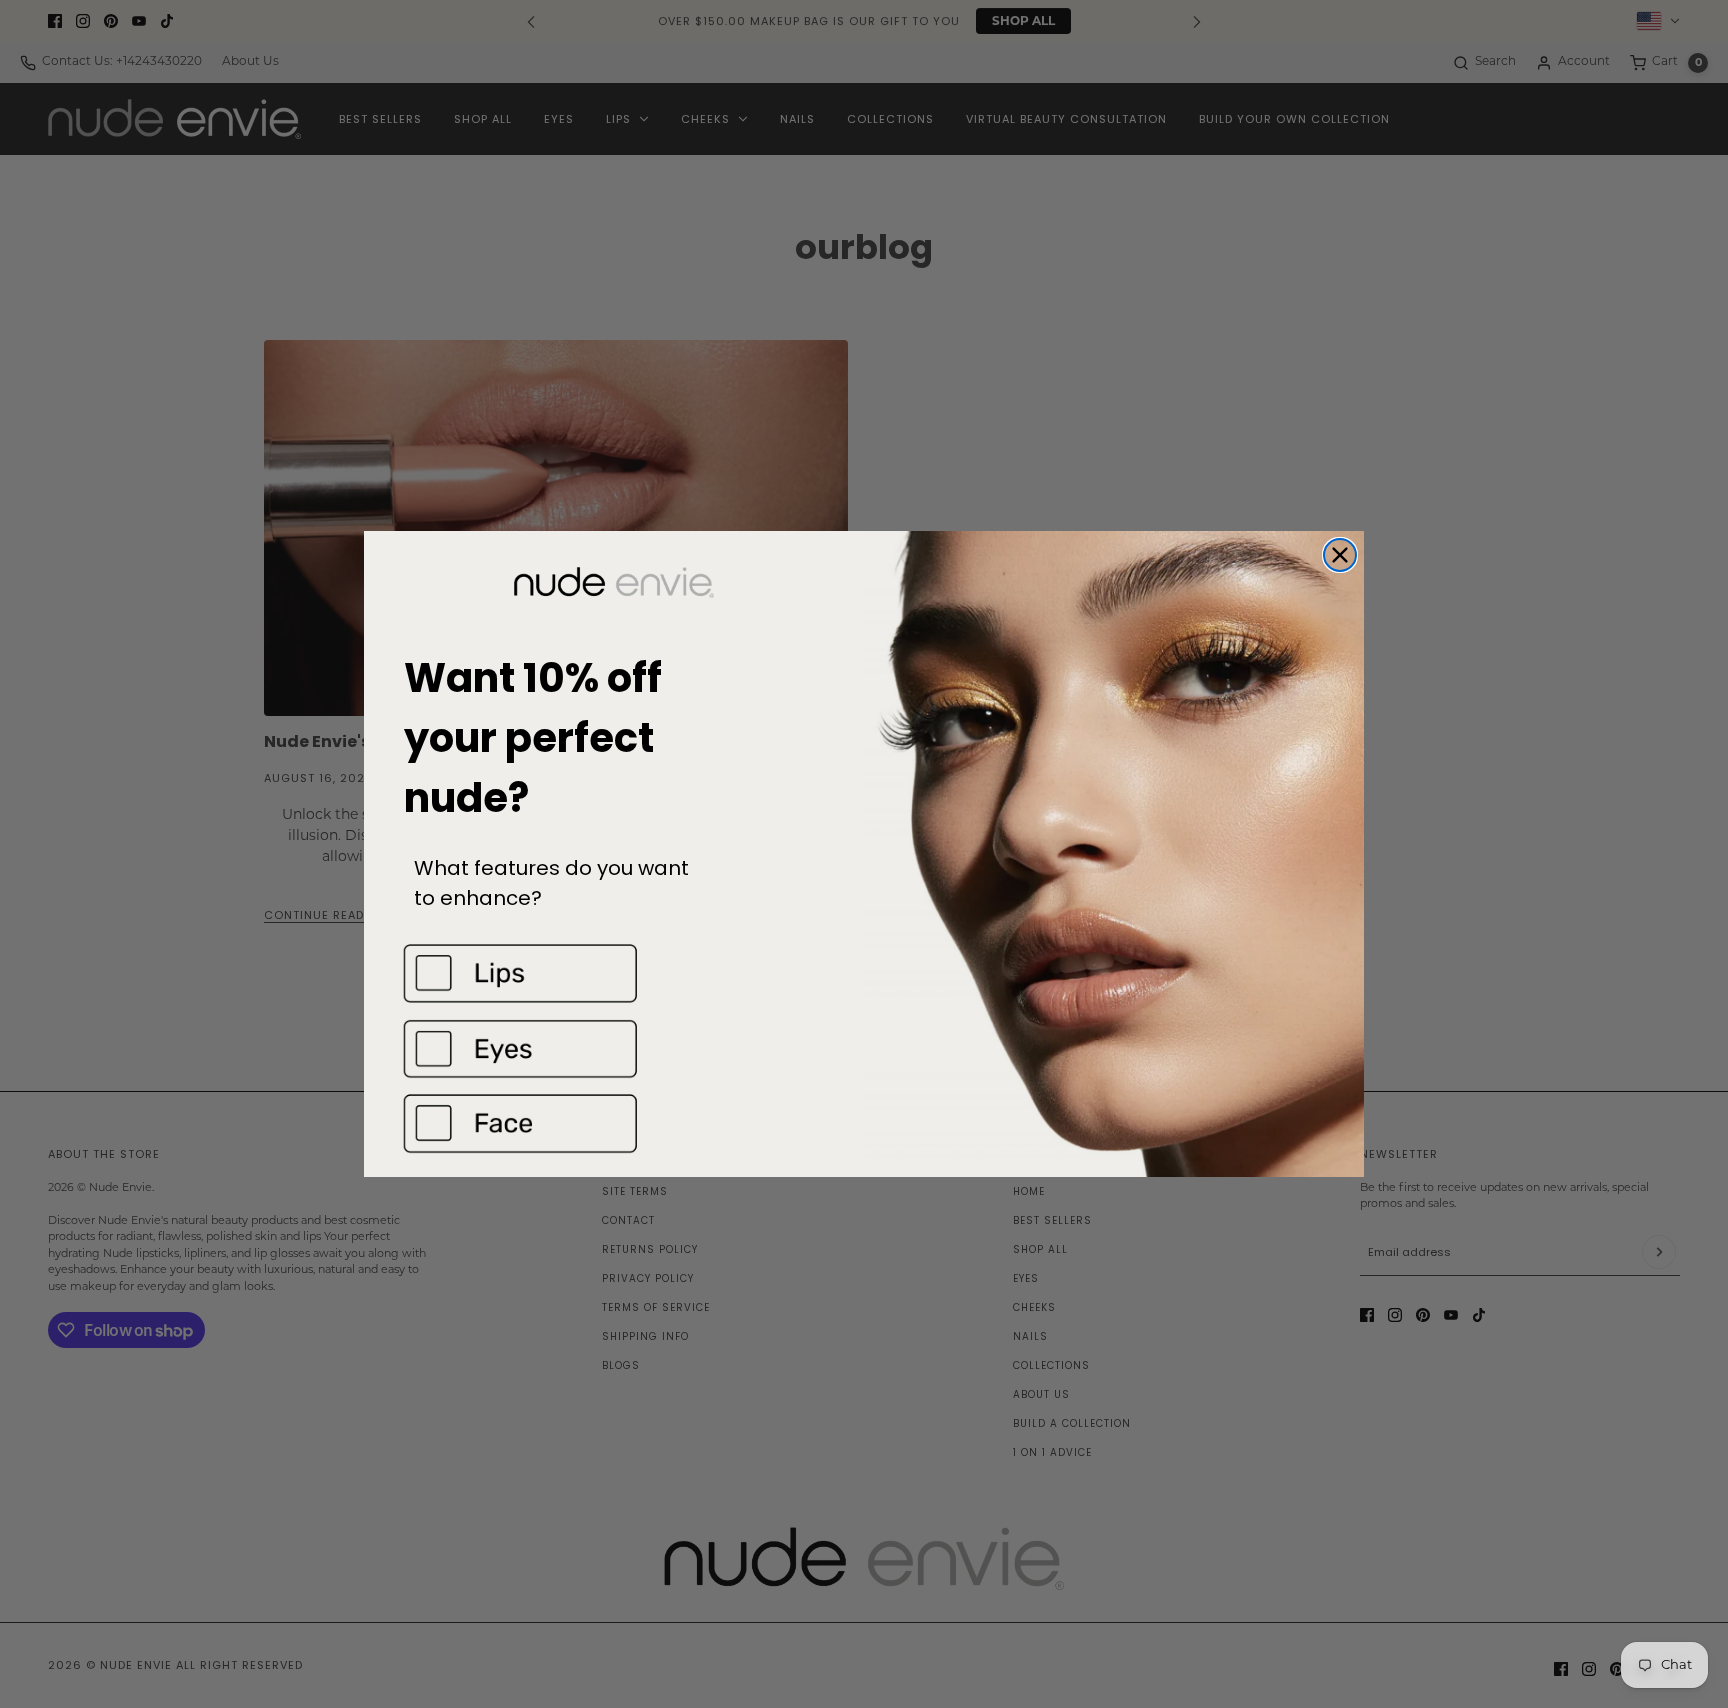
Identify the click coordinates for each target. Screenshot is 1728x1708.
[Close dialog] (1340, 555)
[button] (614, 973)
